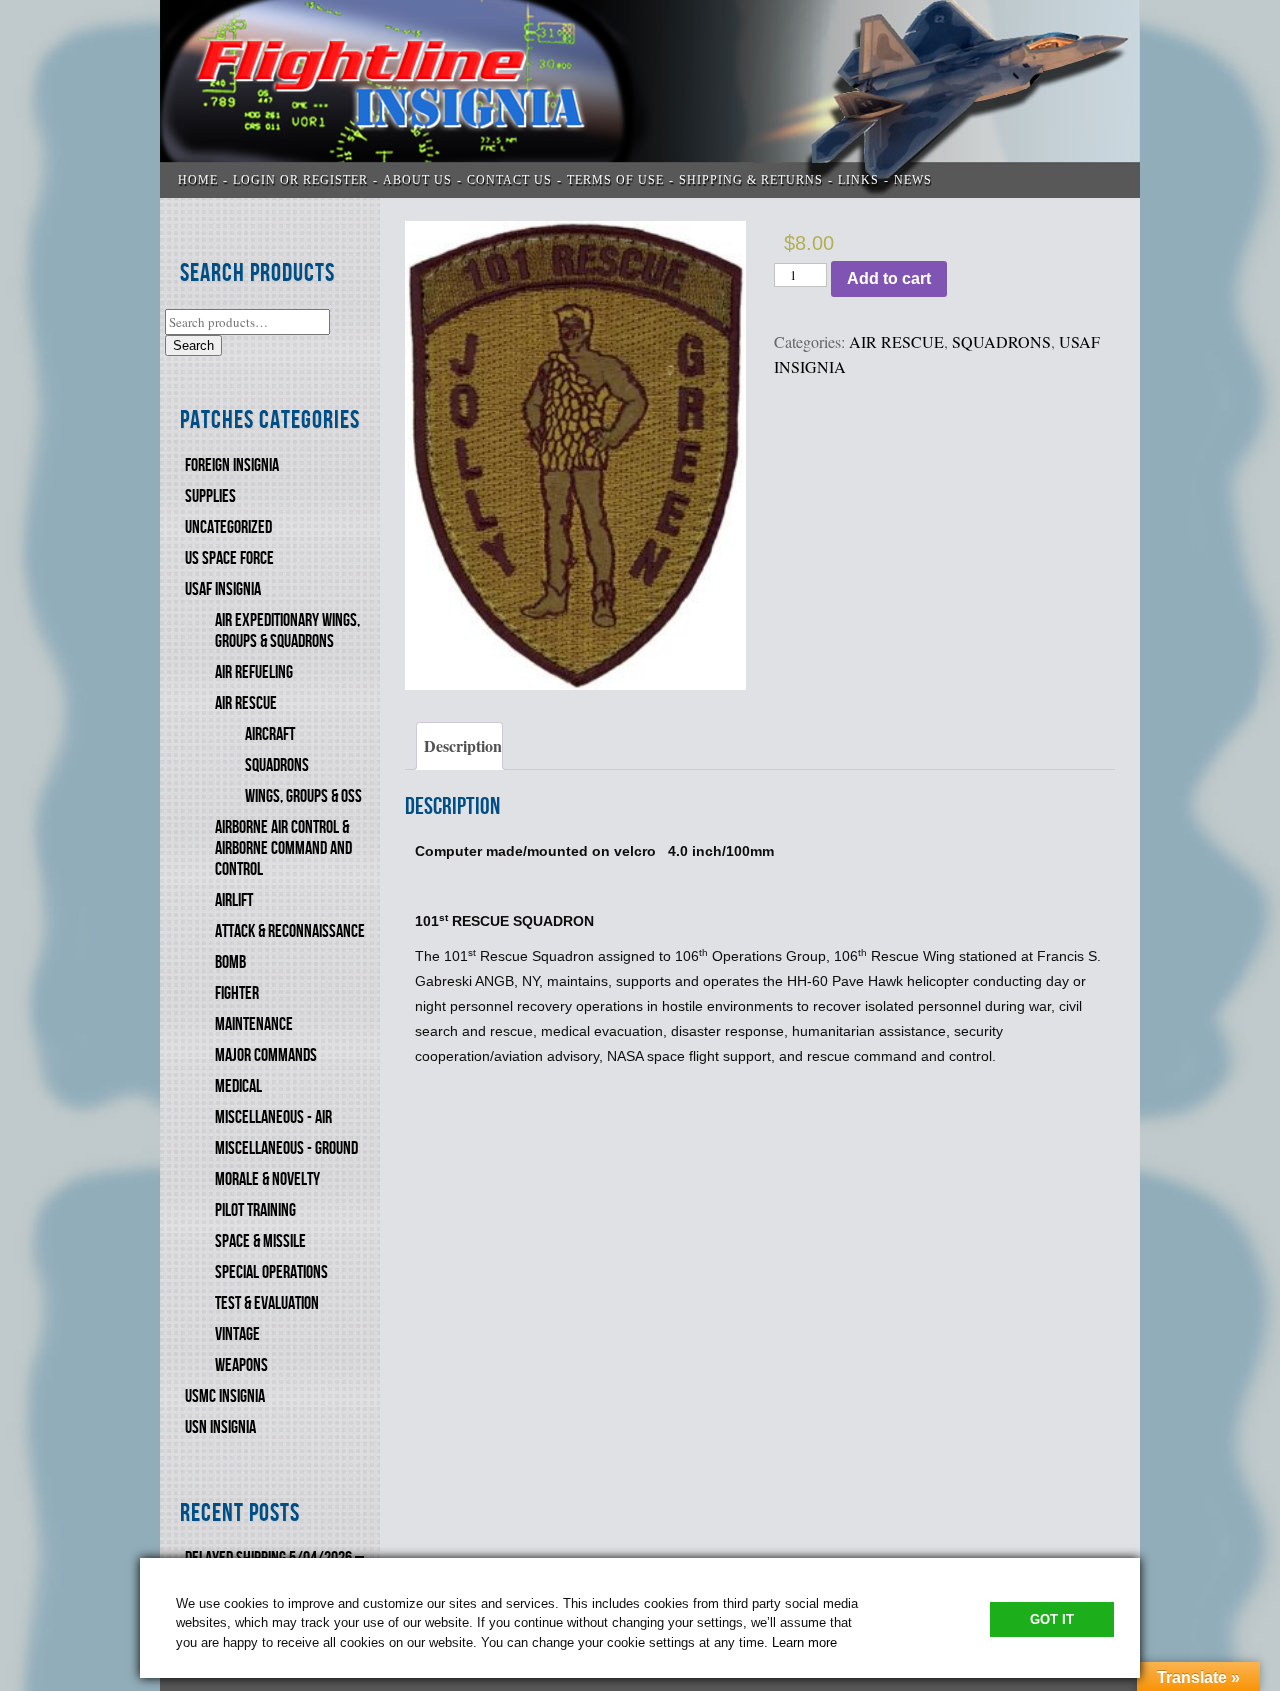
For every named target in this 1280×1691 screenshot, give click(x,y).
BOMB (230, 962)
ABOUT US (417, 180)
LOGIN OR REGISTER (300, 180)
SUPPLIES (210, 496)
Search (193, 345)
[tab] (459, 746)
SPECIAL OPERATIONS (271, 1272)
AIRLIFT (234, 900)
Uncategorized (228, 527)
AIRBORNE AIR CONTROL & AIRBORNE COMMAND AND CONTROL (283, 848)
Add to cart (889, 278)
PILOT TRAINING (255, 1210)
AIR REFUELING (254, 672)
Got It (1052, 1619)
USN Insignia (220, 1427)
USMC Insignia (225, 1396)
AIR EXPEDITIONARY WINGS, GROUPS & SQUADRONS (287, 631)
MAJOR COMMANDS (266, 1055)
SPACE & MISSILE (260, 1241)
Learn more (804, 1642)
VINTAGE (237, 1334)
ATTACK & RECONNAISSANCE (290, 931)
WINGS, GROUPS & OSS (303, 796)
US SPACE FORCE (229, 558)
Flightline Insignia (650, 99)
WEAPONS (241, 1365)
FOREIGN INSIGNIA (232, 465)
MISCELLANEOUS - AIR (273, 1117)
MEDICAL (238, 1086)
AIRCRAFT (270, 734)
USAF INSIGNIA (223, 589)
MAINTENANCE (254, 1024)
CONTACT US (509, 180)
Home (198, 180)
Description (463, 745)
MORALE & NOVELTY (267, 1179)
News (913, 180)
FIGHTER (237, 993)
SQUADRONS (277, 765)
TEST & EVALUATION (267, 1303)
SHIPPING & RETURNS (751, 180)
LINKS (858, 180)
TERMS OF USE (615, 180)
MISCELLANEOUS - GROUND (286, 1148)
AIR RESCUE (246, 703)
